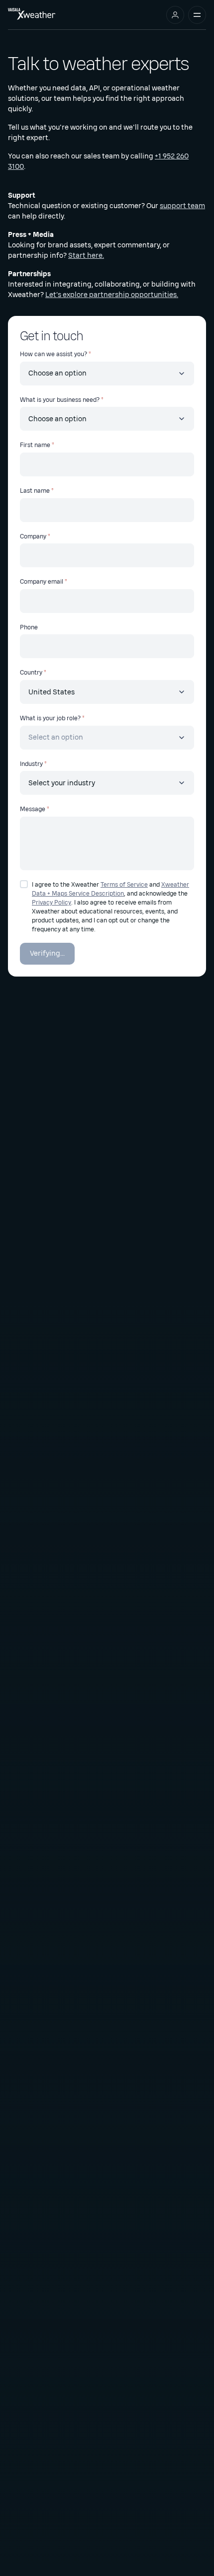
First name (35, 445)
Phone (29, 627)
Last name (35, 491)
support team (182, 206)
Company (33, 536)
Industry (31, 764)
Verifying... (47, 953)
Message (33, 809)
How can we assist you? (53, 354)
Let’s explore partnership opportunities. (112, 295)
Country (31, 673)
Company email (42, 582)
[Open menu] (197, 15)
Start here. (86, 256)
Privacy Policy (52, 903)
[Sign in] (175, 15)
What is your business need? (60, 400)
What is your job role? (50, 718)
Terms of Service (124, 885)
